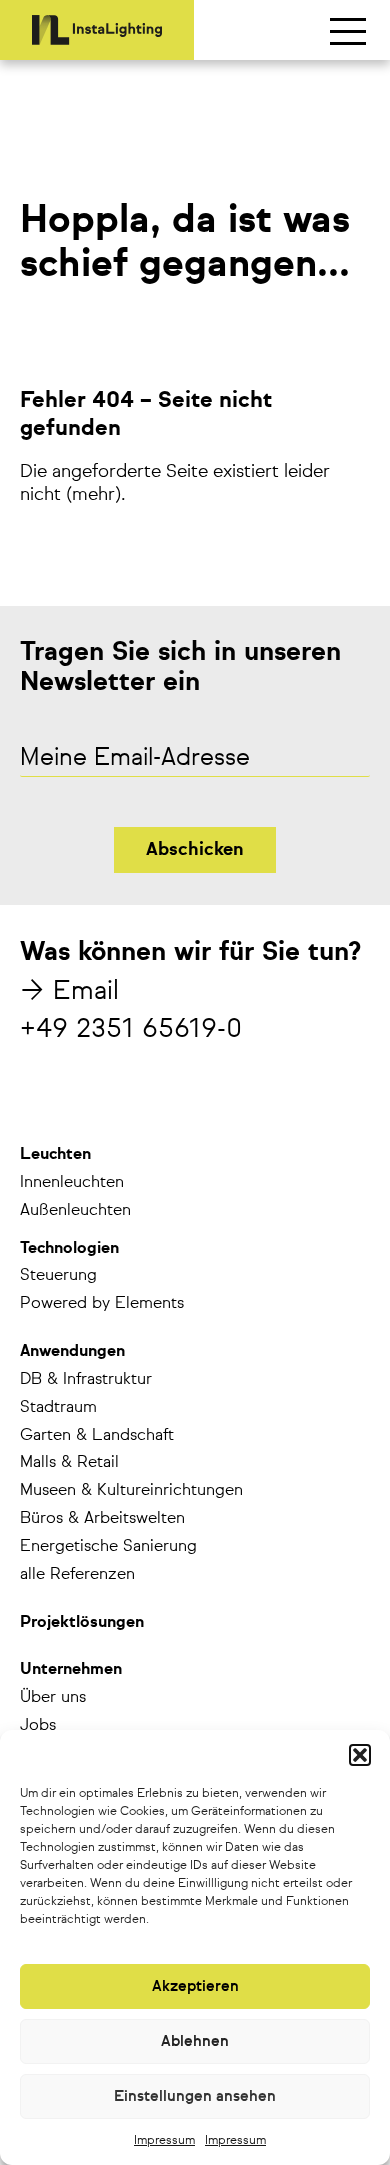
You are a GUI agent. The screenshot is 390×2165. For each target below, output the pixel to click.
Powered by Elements (102, 1304)
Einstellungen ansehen (195, 2096)
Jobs (38, 1726)
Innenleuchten (72, 1183)
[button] (360, 1755)
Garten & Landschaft (97, 1436)
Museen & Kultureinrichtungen (131, 1491)
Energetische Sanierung (108, 1547)
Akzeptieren (195, 1986)
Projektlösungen (82, 1623)
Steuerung (58, 1276)
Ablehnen (195, 2041)
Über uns (53, 1698)
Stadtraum (58, 1408)
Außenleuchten (75, 1211)
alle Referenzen (77, 1575)
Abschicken (195, 850)
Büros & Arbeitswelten (102, 1519)
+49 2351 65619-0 (131, 1030)
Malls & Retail (69, 1463)
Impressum (164, 2141)
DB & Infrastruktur (86, 1380)
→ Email (69, 992)
